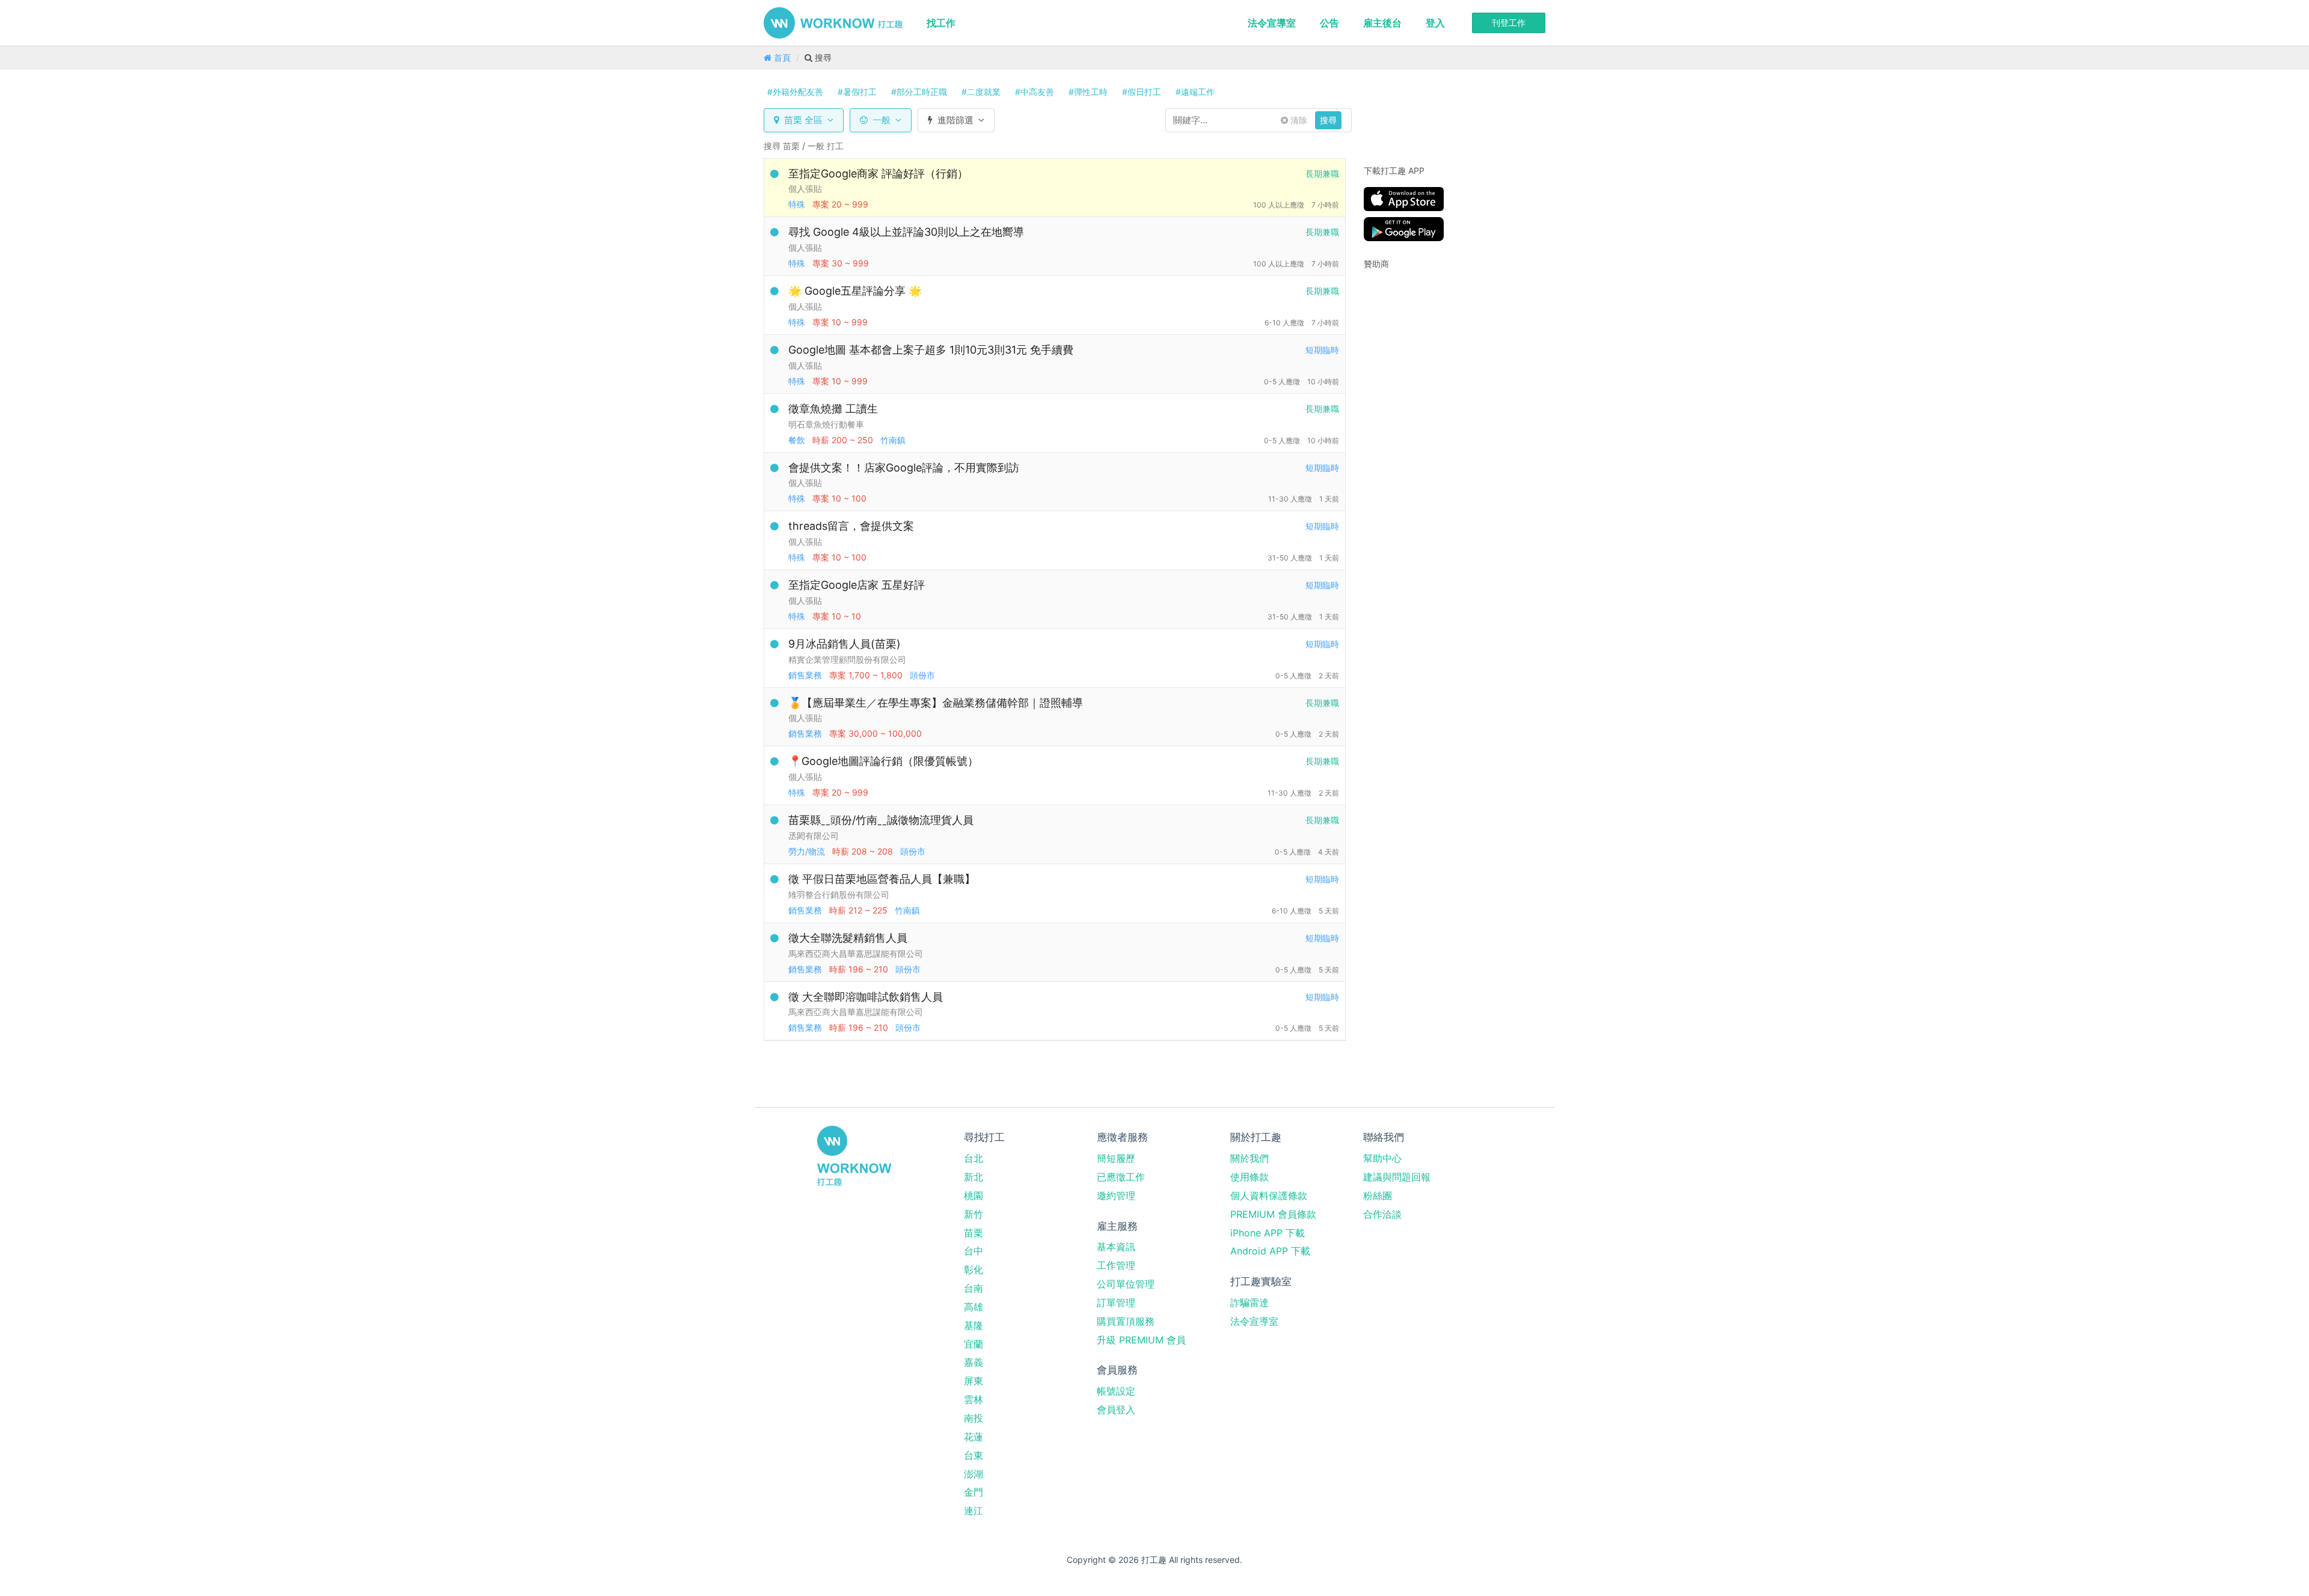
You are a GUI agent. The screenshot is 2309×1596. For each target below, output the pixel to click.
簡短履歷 (1116, 1158)
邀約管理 (1116, 1195)
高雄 (974, 1307)
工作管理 (1116, 1265)
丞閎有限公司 (814, 836)
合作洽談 (1382, 1214)
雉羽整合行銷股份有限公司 (839, 895)
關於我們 (1250, 1158)
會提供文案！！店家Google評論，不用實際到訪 (904, 468)
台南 (974, 1288)
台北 (974, 1158)
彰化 (974, 1269)
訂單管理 (1116, 1303)
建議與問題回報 (1397, 1177)
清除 (1298, 120)
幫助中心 (1382, 1158)
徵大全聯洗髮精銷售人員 (848, 938)
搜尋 (1328, 120)
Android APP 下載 (1270, 1251)
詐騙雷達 (1250, 1303)
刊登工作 (1509, 23)
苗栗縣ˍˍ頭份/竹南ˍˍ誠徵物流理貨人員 (881, 820)
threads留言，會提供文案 (851, 526)
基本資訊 (1116, 1247)
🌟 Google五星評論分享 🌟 (855, 291)
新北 (974, 1177)
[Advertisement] (1439, 355)
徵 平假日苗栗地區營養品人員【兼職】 (882, 879)
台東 (974, 1455)
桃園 (974, 1195)
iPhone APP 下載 (1268, 1233)
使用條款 (1250, 1177)
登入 (1435, 23)
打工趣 (833, 23)
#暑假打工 (857, 92)
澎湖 (974, 1474)
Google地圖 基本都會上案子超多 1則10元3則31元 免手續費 (931, 350)
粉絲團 (1378, 1195)
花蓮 (974, 1437)
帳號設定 (1116, 1391)
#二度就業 (981, 92)
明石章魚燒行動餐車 (826, 424)
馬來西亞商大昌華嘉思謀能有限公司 (856, 953)
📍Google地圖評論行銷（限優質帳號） (883, 761)
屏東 (974, 1381)
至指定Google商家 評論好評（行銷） (878, 173)
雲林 (974, 1399)
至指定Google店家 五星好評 (857, 585)
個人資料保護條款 (1269, 1195)
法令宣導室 (1272, 23)
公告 (1329, 23)
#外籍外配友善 (795, 92)
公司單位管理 (1126, 1284)
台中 (974, 1251)
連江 (974, 1511)
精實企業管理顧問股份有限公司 (847, 659)
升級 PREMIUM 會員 (1141, 1340)
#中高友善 (1035, 92)
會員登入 (1116, 1410)
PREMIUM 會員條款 (1273, 1214)
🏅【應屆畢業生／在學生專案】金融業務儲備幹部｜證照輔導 (936, 703)
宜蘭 (974, 1344)
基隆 (974, 1325)
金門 (974, 1492)
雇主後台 (1382, 23)
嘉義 (974, 1362)
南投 (974, 1418)
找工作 (941, 23)
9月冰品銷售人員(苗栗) (845, 644)
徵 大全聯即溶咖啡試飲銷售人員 (866, 997)
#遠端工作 (1195, 92)
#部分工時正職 (919, 92)
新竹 (974, 1214)
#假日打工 (1142, 92)
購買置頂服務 (1126, 1321)
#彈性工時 (1088, 92)
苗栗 (974, 1233)
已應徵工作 (1121, 1177)
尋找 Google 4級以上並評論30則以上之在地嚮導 (906, 232)
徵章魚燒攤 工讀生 (833, 409)
